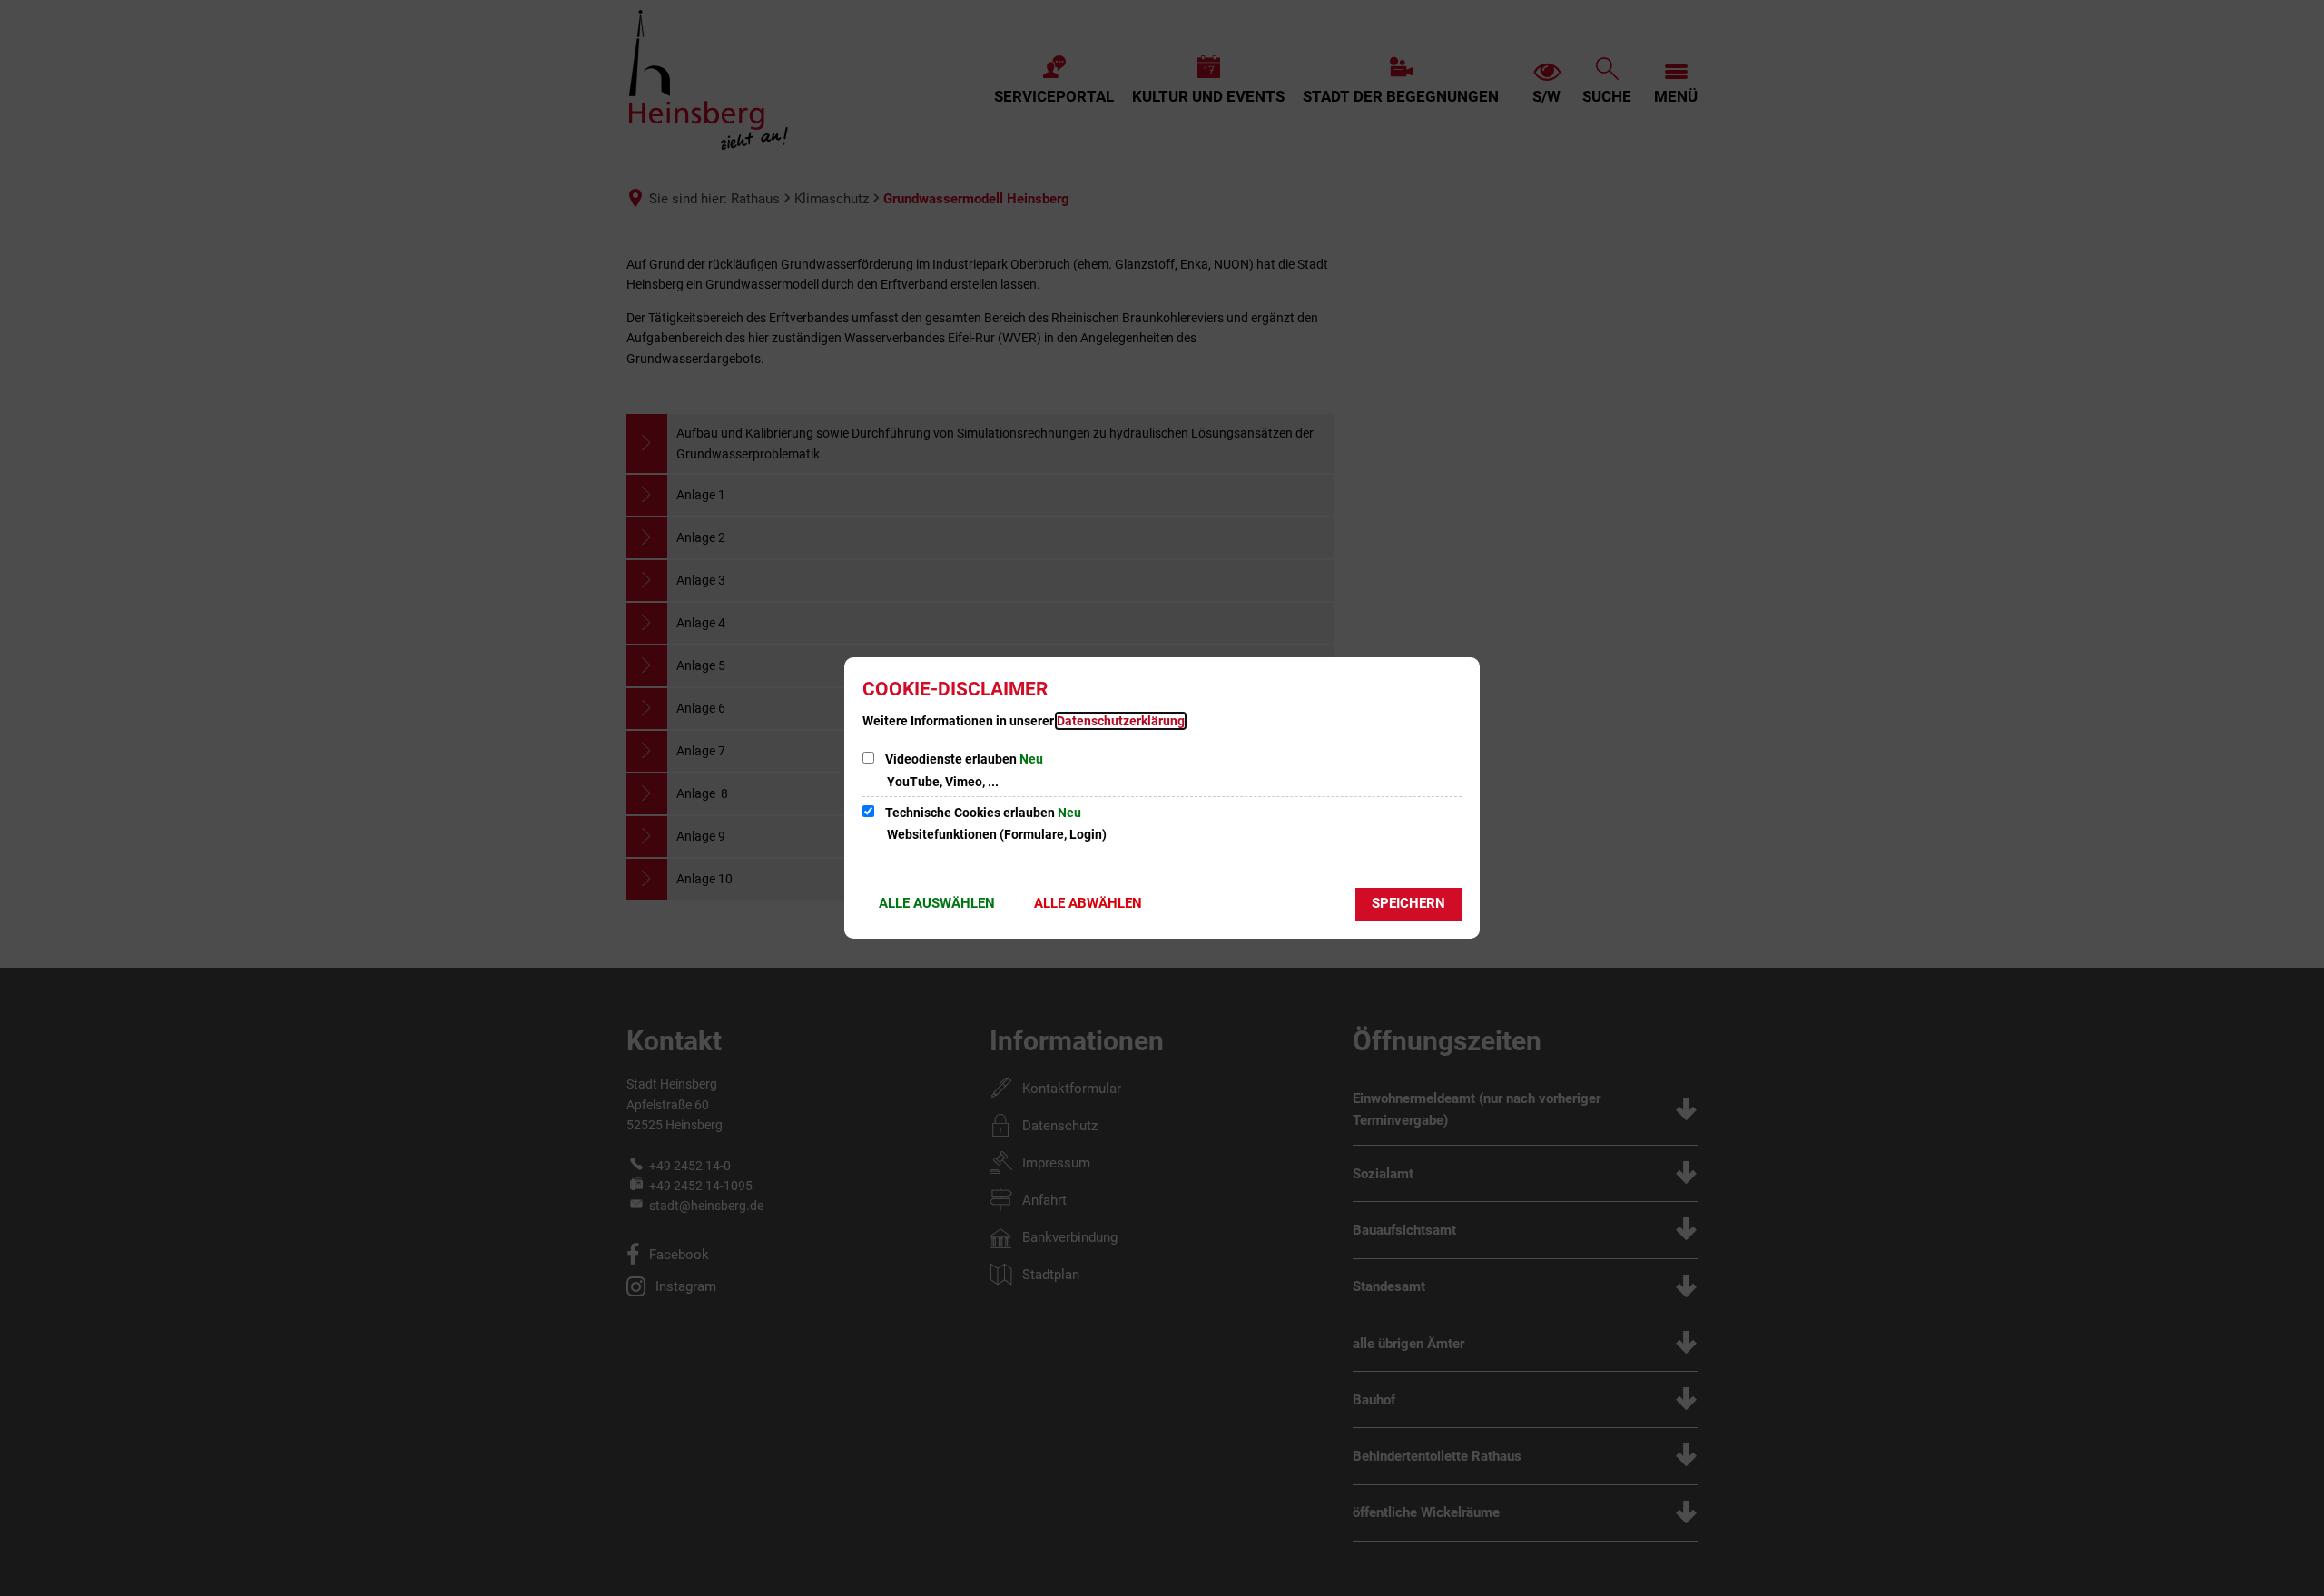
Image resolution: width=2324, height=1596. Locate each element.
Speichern (1408, 903)
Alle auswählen (937, 903)
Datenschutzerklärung (1121, 721)
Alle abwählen (1088, 903)
